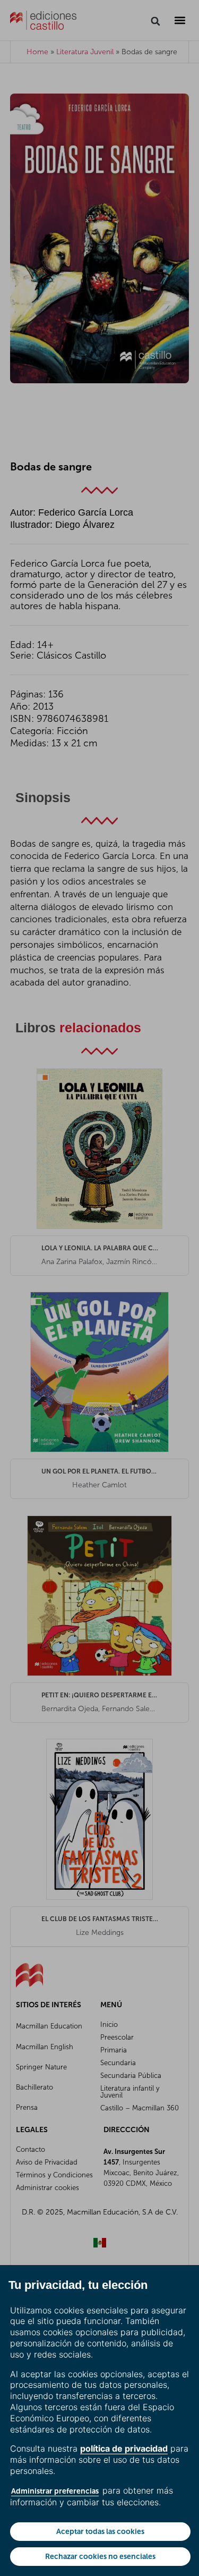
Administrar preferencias (55, 2491)
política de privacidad (124, 2448)
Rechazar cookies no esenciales (100, 2556)
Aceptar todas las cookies (100, 2531)
